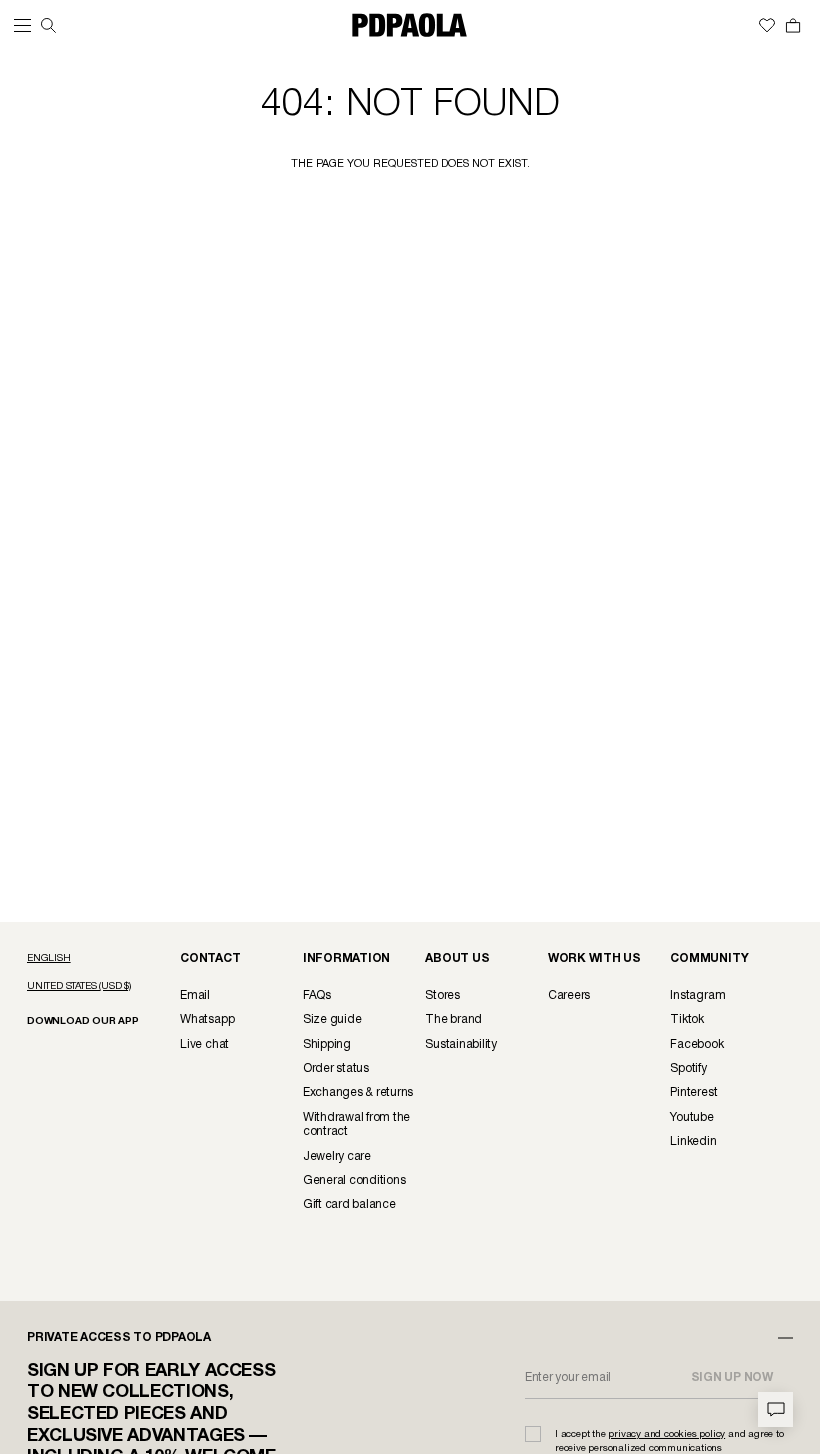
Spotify (688, 1068)
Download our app (83, 1021)
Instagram (697, 995)
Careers (569, 995)
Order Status (336, 1068)
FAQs (317, 995)
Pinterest (693, 1092)
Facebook (696, 1044)
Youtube (691, 1117)
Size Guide (332, 1019)
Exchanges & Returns (358, 1092)
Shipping (327, 1044)
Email (195, 995)
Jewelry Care (337, 1156)
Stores (442, 995)
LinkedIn (693, 1141)
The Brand (453, 1019)
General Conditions (354, 1180)
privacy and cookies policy (666, 1434)
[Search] (48, 25)
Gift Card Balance (349, 1204)
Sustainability (461, 1044)
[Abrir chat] (775, 1409)
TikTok (687, 1019)
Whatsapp (207, 1019)
